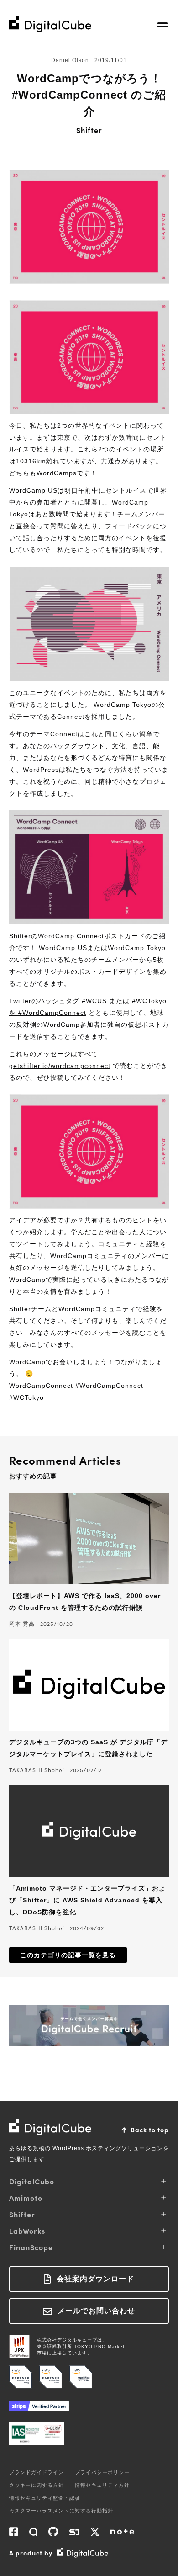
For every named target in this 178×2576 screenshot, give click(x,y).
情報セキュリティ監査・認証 (45, 2498)
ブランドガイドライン (37, 2472)
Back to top (150, 2130)
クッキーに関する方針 (37, 2485)
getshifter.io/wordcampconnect (60, 1066)
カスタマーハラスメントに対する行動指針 (61, 2511)
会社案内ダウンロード (95, 2279)
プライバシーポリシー (102, 2472)
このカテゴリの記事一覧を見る (68, 1955)
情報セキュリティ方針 (102, 2485)
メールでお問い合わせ (96, 2311)
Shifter (89, 130)
